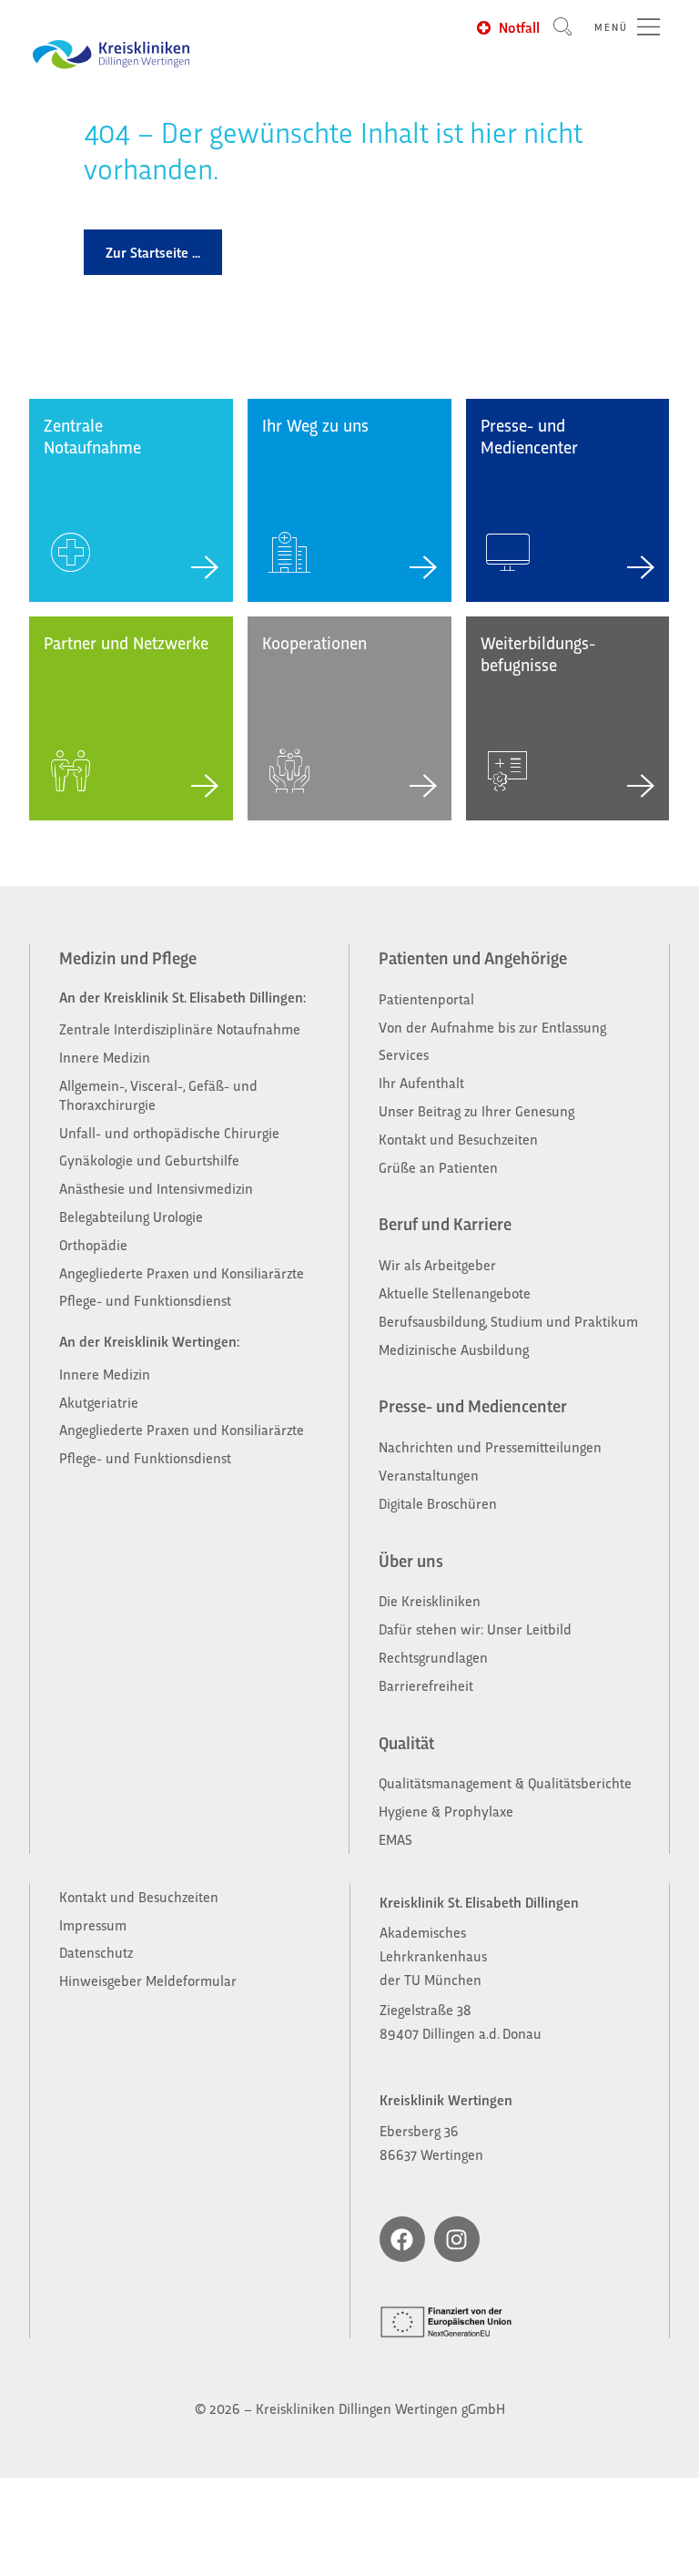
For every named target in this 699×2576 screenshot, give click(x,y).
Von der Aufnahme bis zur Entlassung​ (492, 1027)
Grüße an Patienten (438, 1167)
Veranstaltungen (429, 1475)
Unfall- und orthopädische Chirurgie (169, 1132)
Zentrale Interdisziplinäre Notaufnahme (180, 1028)
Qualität (406, 1742)
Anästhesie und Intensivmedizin (156, 1188)
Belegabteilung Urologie (131, 1216)
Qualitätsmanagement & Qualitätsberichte (505, 1782)
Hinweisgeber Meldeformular (148, 1980)
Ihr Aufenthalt (421, 1082)
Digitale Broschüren (438, 1503)
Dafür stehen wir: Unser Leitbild (475, 1629)
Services (404, 1054)
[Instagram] (457, 2239)
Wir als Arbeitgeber (437, 1264)
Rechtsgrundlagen (433, 1657)
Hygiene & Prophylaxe (446, 1811)
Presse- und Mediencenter (473, 1405)
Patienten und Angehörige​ (473, 957)
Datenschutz (96, 1952)
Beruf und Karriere (445, 1223)
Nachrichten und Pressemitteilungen (490, 1446)
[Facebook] (402, 2239)
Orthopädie (93, 1244)
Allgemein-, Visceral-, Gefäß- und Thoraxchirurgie (158, 1095)
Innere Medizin (105, 1057)
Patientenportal (426, 998)
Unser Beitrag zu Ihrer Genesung (476, 1110)
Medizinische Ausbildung (454, 1349)
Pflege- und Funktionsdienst (145, 1300)
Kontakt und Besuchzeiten (458, 1139)
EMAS (395, 1839)
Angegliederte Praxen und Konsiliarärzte (182, 1273)
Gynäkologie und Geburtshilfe (151, 1160)
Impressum (93, 1924)
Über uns (411, 1560)
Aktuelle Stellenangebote (455, 1293)
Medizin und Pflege (128, 957)
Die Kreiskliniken (431, 1600)
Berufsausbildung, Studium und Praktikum (508, 1321)
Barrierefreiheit (426, 1685)
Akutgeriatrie (99, 1402)
